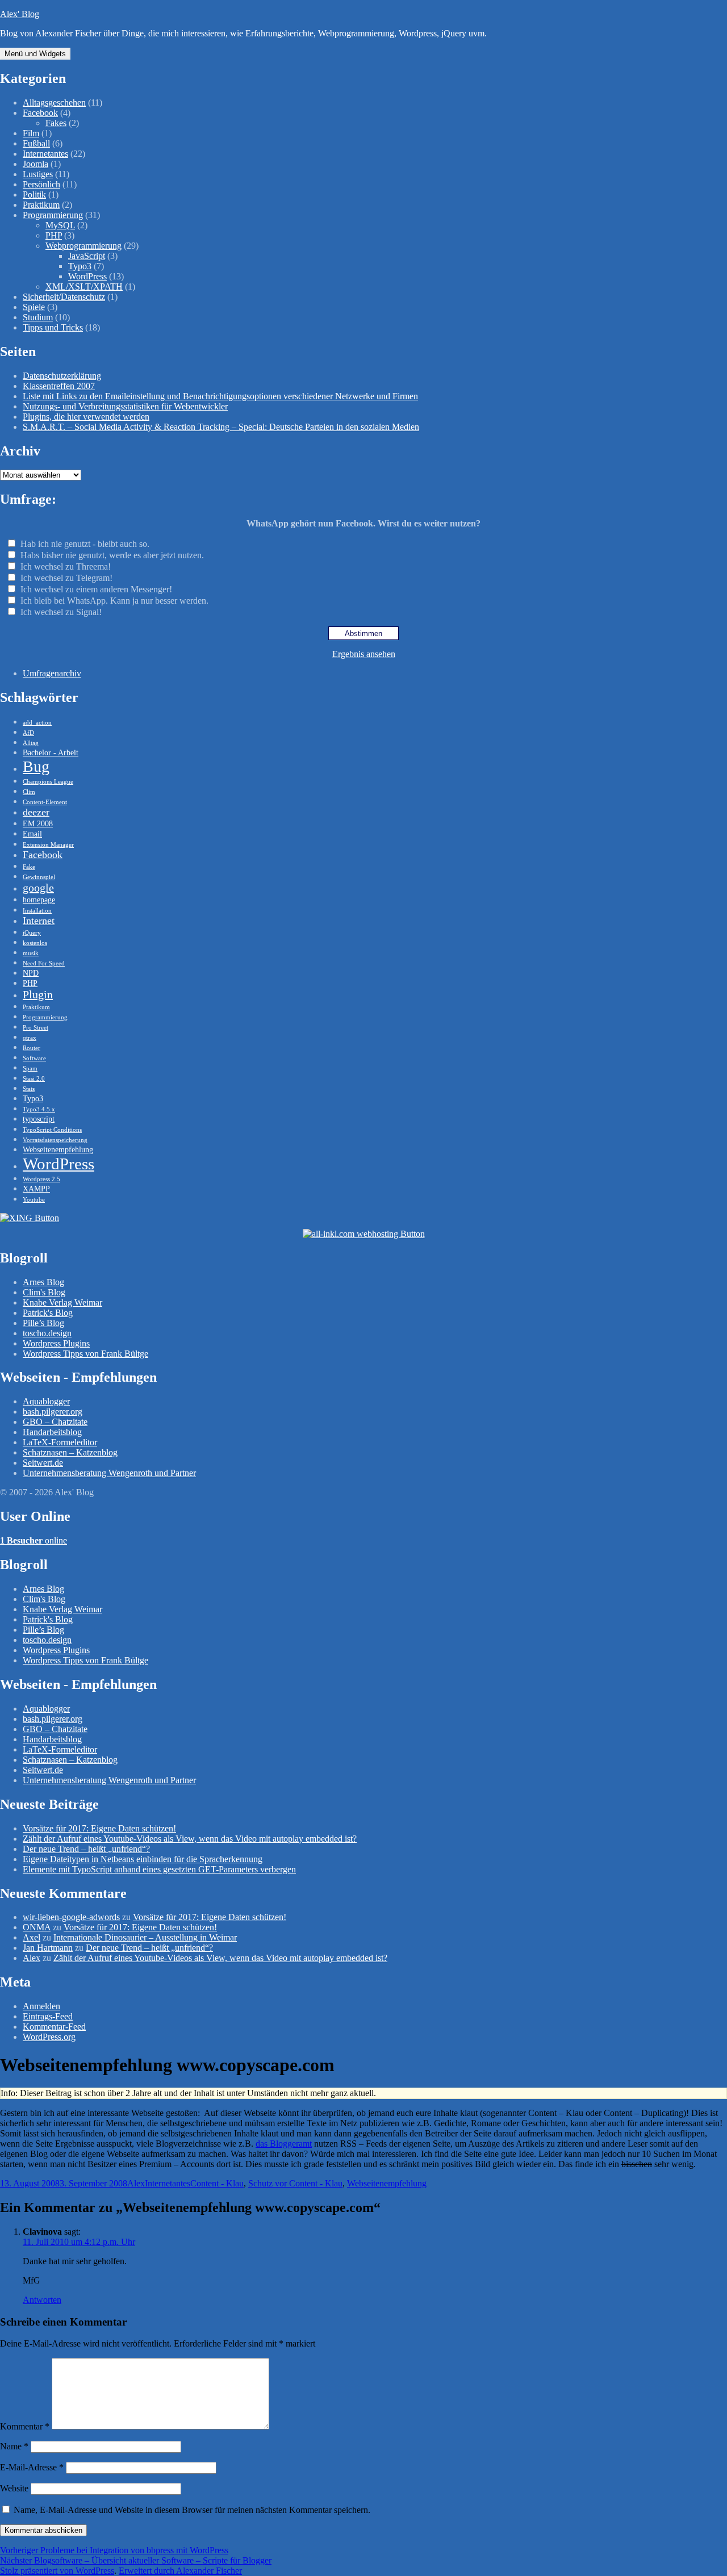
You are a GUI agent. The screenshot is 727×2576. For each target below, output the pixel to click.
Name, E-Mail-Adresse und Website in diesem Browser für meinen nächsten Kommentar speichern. (192, 2510)
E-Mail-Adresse (32, 2467)
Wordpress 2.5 (41, 1179)
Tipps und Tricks (53, 327)
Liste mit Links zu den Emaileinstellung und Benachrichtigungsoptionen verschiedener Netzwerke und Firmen (220, 396)
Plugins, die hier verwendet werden (86, 417)
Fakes (56, 123)
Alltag (31, 743)
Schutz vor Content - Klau (295, 2183)
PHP (54, 235)
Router (32, 1048)
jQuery (32, 933)
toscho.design (47, 1333)
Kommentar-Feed (54, 2027)
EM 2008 (38, 823)
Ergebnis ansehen (364, 654)
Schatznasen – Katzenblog (70, 1452)
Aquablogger (46, 1401)
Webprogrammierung (83, 246)
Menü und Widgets (35, 54)
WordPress (87, 276)
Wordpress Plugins (56, 1343)
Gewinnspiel (39, 877)
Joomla (35, 164)
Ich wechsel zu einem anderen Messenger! (96, 589)
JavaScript (87, 256)
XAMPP (36, 1189)
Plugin (38, 994)
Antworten (42, 2300)
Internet (39, 921)
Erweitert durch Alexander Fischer (180, 2571)
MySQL (60, 225)
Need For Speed (44, 963)
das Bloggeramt (284, 2144)
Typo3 (80, 266)
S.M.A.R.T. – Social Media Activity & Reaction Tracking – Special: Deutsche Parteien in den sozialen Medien (221, 427)
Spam (30, 1069)
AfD (28, 733)
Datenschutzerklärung (62, 376)
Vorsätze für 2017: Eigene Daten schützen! (99, 1828)
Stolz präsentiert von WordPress (57, 2571)
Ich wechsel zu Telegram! (66, 578)
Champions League (48, 782)
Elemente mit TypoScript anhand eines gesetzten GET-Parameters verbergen (159, 1869)
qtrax (30, 1038)
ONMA (37, 1927)
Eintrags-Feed (48, 2016)
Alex (32, 1958)
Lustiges (38, 174)
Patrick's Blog (48, 1313)
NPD (31, 973)
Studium (38, 317)
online (34, 1540)
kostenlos (35, 943)
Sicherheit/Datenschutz (64, 297)
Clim (29, 792)
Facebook (40, 113)
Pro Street (35, 1028)
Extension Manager (48, 845)
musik (31, 953)
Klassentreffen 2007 (59, 386)
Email (32, 834)
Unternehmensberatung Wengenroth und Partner (109, 1473)
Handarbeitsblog (52, 1432)
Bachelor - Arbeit (51, 752)
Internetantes (45, 154)
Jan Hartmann (48, 1948)
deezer (36, 812)
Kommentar (25, 2426)
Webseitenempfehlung (58, 1149)
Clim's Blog (44, 1292)
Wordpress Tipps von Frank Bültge (85, 1354)
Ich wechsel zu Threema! (66, 566)
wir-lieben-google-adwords (71, 1917)
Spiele (34, 307)
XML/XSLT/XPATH (84, 287)
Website (14, 2488)
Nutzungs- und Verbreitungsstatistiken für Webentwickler (125, 406)
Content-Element (45, 802)
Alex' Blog (20, 14)
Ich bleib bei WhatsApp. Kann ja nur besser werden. (114, 601)
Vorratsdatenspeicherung (55, 1140)
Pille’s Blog (43, 1323)
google (38, 888)
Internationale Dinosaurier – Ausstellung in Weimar (145, 1937)
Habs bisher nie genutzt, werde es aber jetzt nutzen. (112, 555)
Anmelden (41, 2006)
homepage (39, 900)
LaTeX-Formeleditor (60, 1442)
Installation (37, 911)
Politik (34, 195)
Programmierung (53, 215)
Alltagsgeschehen (54, 103)
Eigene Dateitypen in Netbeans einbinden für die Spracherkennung (143, 1859)
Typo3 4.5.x (39, 1109)
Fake (29, 867)
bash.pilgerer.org (53, 1412)
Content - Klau (217, 2183)
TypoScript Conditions (52, 1130)
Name (14, 2446)
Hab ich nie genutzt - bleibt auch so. (85, 544)
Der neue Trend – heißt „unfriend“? (86, 1849)
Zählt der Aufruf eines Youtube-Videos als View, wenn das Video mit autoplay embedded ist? (190, 1839)
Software (34, 1058)
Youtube (34, 1200)
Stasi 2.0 (34, 1079)
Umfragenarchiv (52, 673)
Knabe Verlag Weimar (62, 1302)
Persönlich (41, 184)
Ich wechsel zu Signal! (61, 612)
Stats (29, 1089)
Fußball (36, 143)
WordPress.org (49, 2037)
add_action (37, 723)
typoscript (39, 1119)
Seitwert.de (43, 1463)
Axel (32, 1937)
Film (31, 133)
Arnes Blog (43, 1282)
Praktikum (41, 205)
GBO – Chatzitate (55, 1422)
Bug (36, 766)
